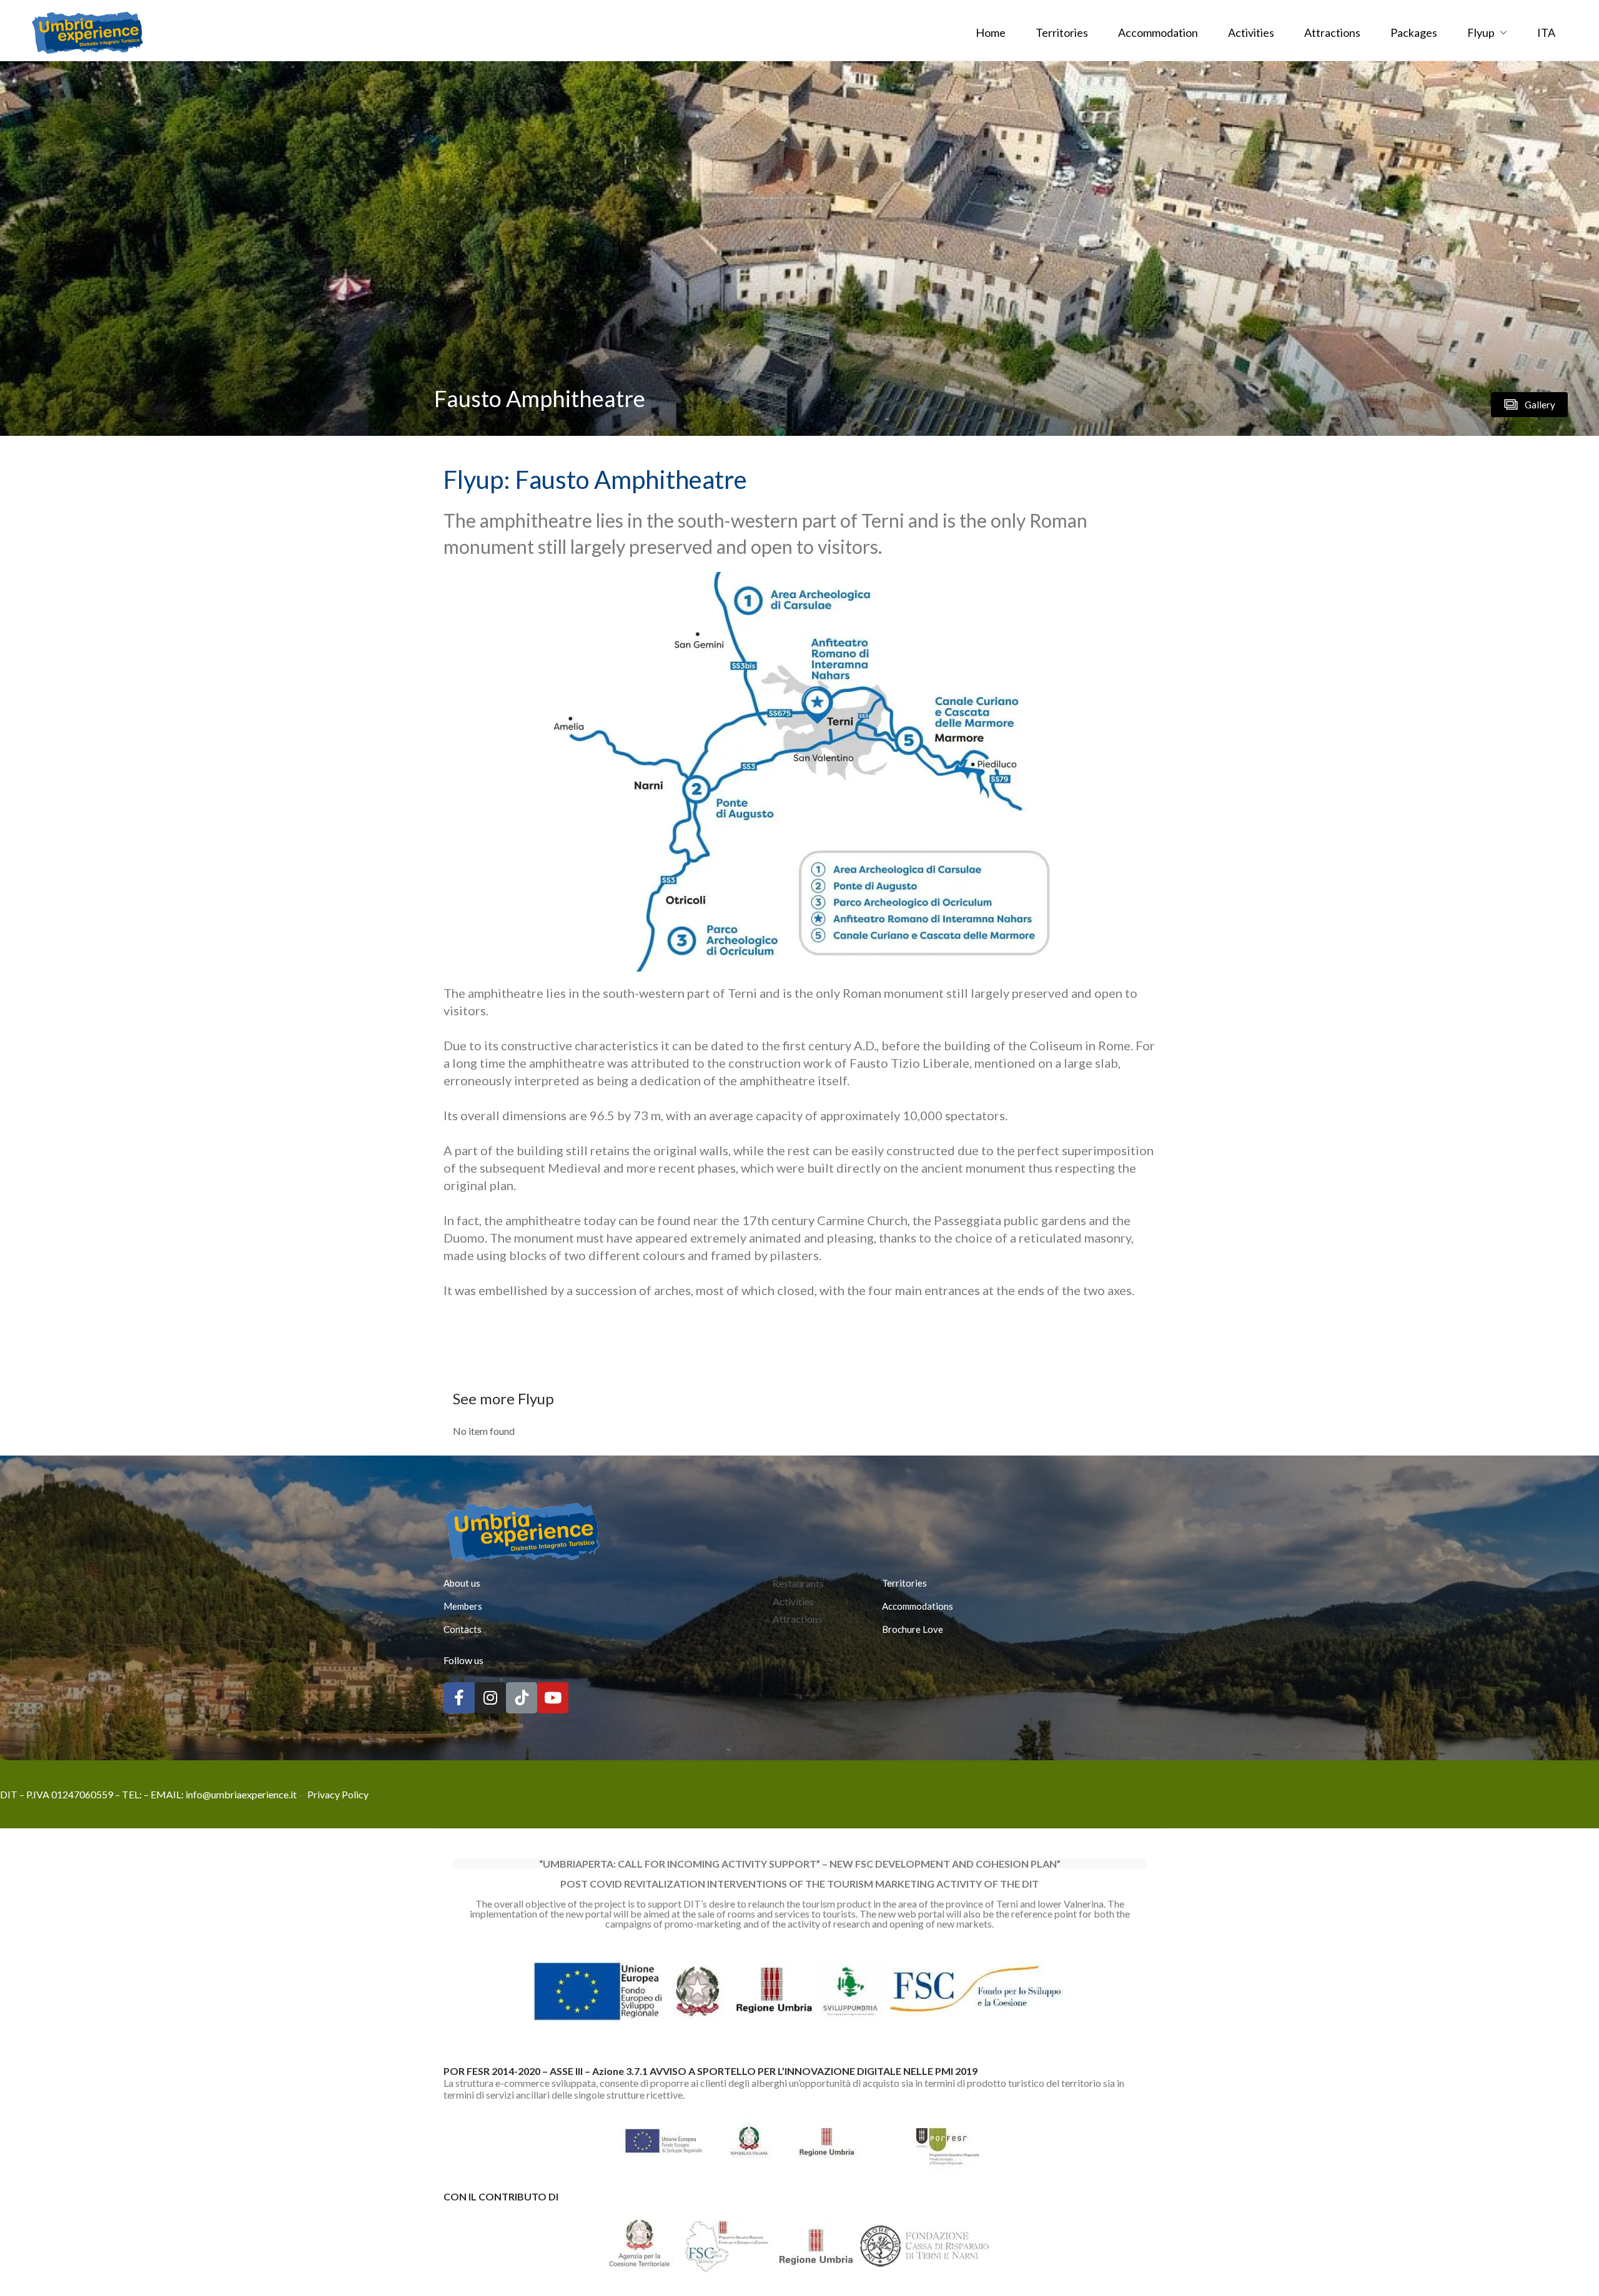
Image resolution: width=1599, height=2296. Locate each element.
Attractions (1332, 32)
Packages (1414, 32)
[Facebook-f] (459, 1698)
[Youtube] (553, 1698)
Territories (1062, 32)
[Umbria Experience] (87, 31)
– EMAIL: (165, 1794)
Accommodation (1158, 32)
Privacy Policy (338, 1794)
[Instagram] (490, 1698)
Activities (1251, 32)
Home (991, 32)
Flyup (1481, 32)
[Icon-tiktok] (522, 1698)
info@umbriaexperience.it (241, 1794)
